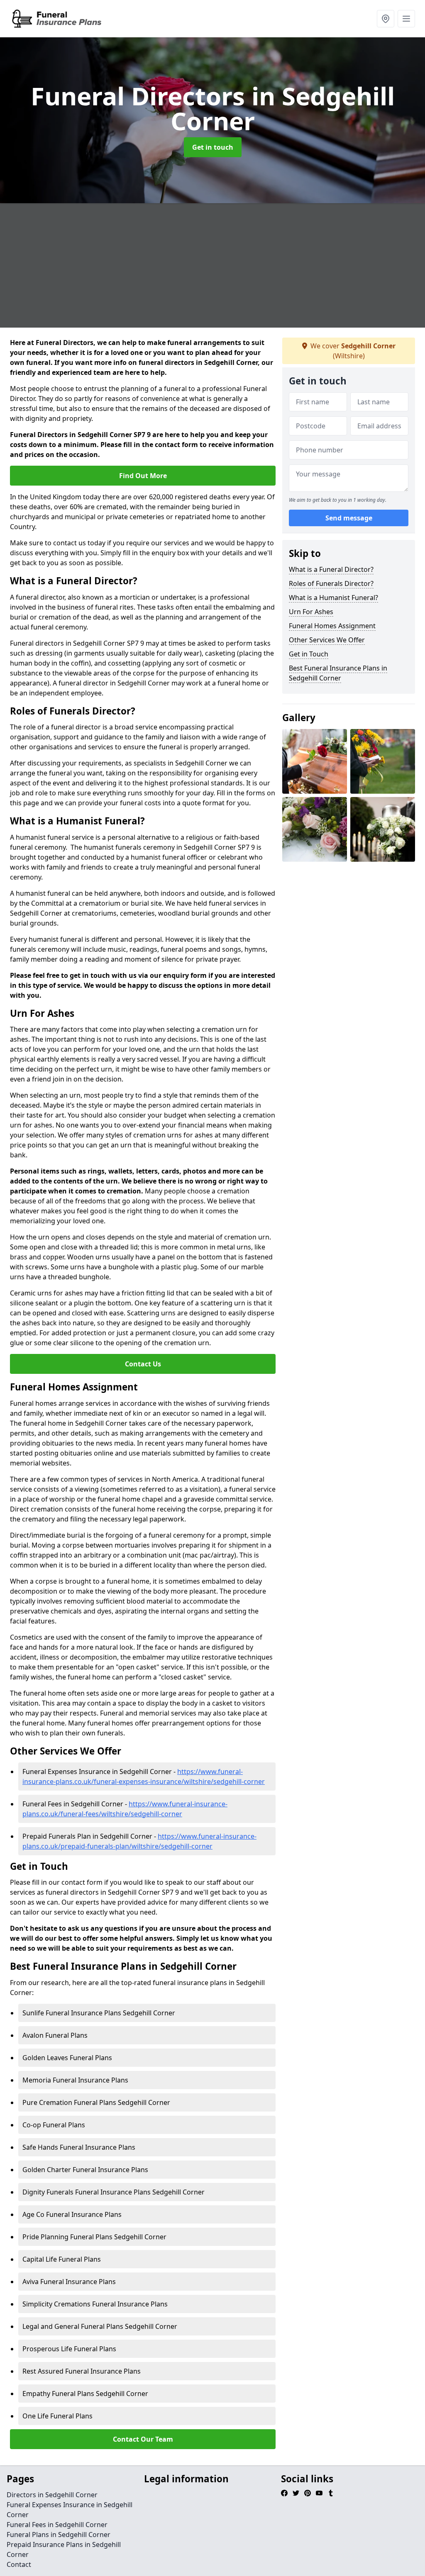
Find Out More (143, 476)
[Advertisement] (212, 265)
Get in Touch (309, 654)
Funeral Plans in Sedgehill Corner (59, 2535)
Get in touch (213, 147)
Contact (19, 2564)
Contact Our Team (143, 2439)
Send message (349, 518)
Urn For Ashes (311, 612)
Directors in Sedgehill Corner (52, 2495)
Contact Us (143, 1364)
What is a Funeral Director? (331, 569)
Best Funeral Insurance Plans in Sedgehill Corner (338, 673)
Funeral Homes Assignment (332, 626)
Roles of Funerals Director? (331, 583)
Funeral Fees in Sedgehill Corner (57, 2525)
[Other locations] (386, 19)
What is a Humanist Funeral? (333, 598)
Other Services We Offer (327, 640)
